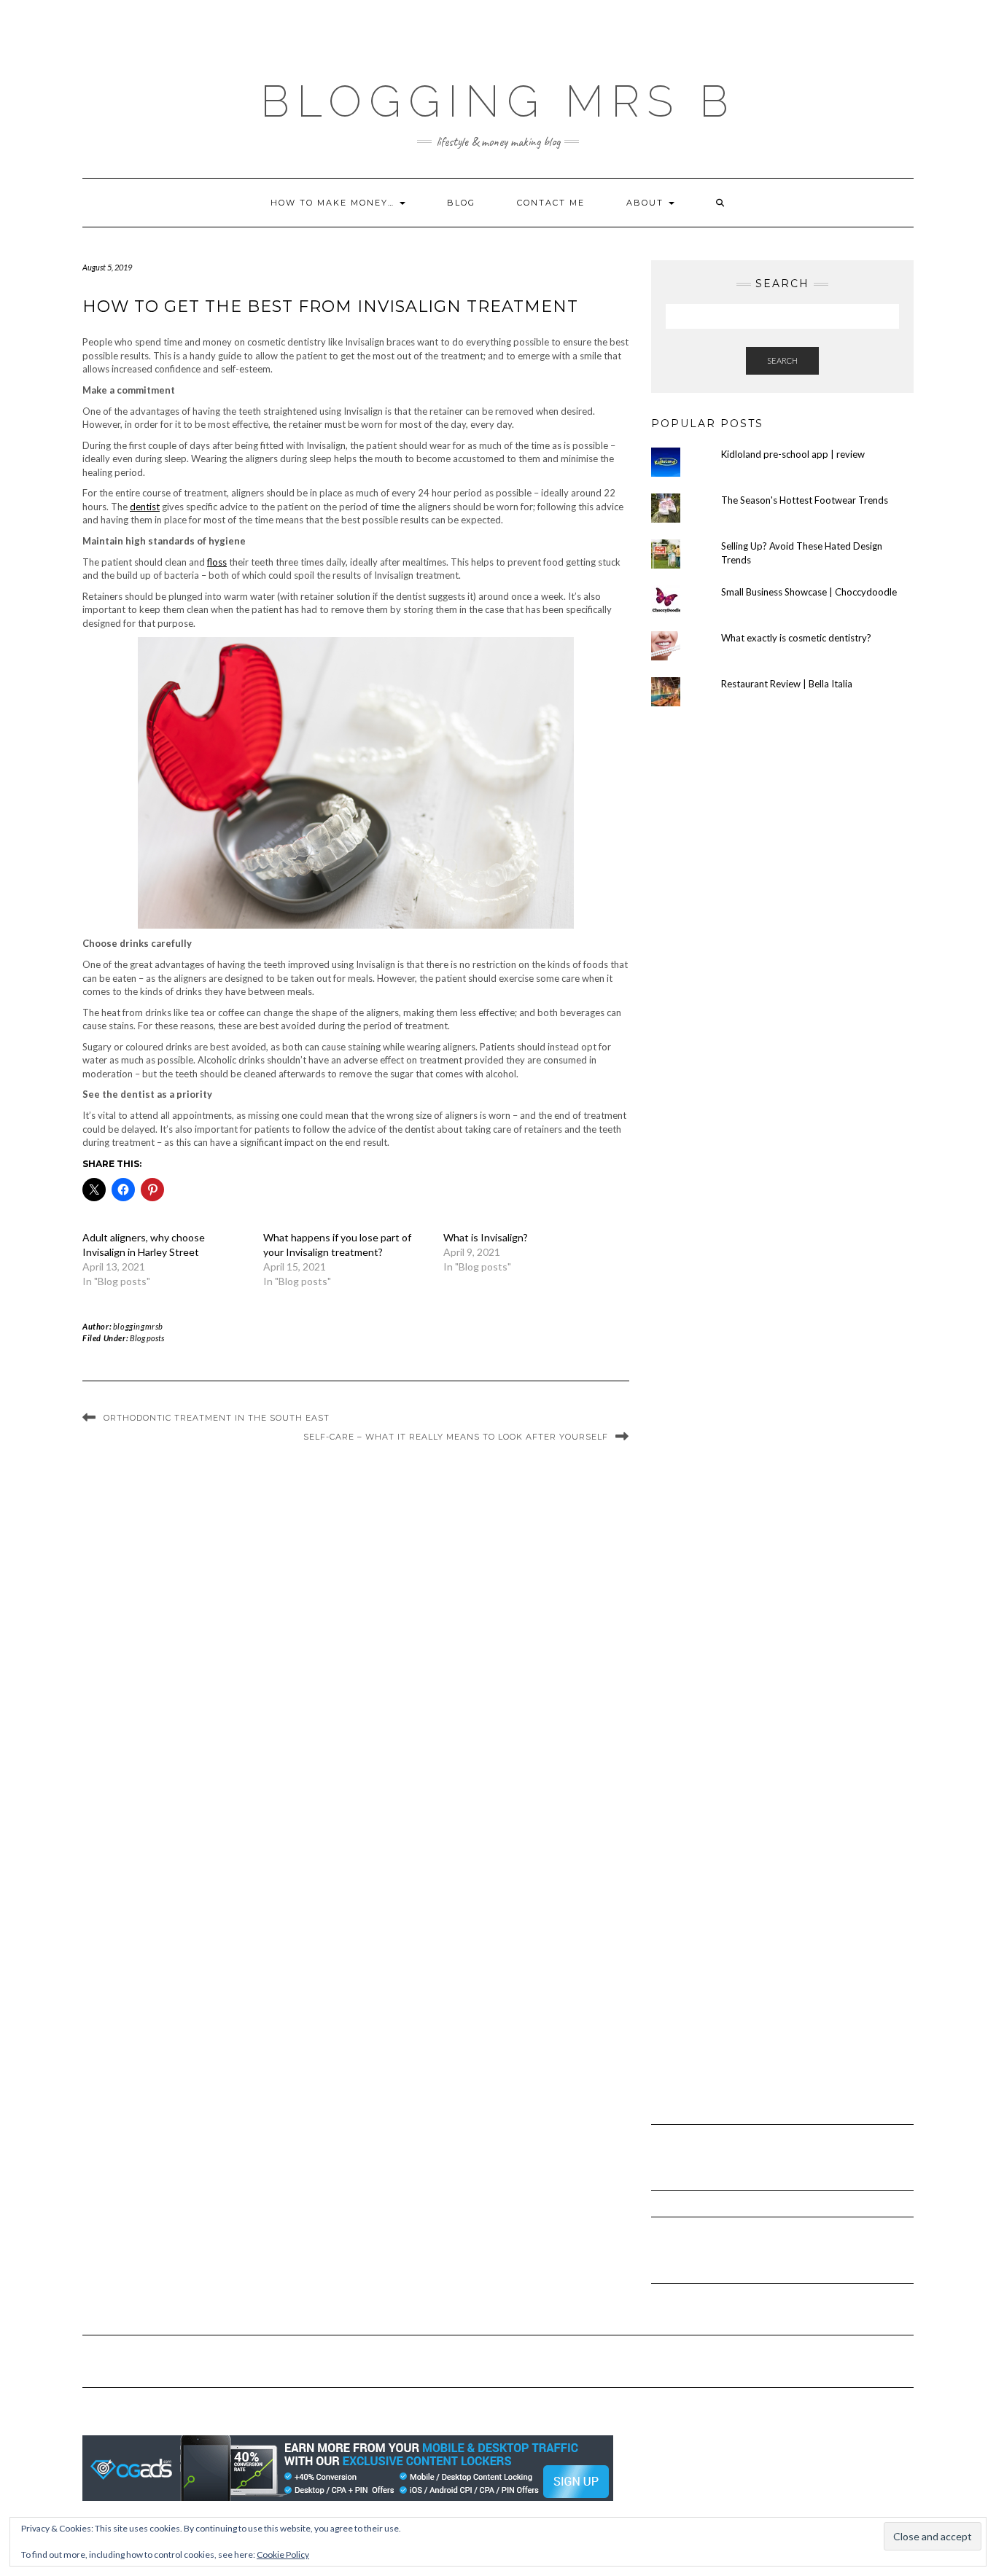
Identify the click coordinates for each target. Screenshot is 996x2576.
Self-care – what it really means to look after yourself (456, 1437)
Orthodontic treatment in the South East (217, 1418)
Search (782, 360)
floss (217, 562)
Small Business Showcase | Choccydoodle (809, 592)
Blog (461, 203)
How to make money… (334, 203)
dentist (145, 507)
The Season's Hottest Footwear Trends (805, 500)
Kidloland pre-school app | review (793, 454)
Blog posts (147, 1338)
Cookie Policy (283, 2554)
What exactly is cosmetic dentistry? (796, 638)
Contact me (551, 203)
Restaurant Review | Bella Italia (787, 684)
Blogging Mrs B (498, 101)
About (647, 203)
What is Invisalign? (486, 1237)
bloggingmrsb (138, 1326)
